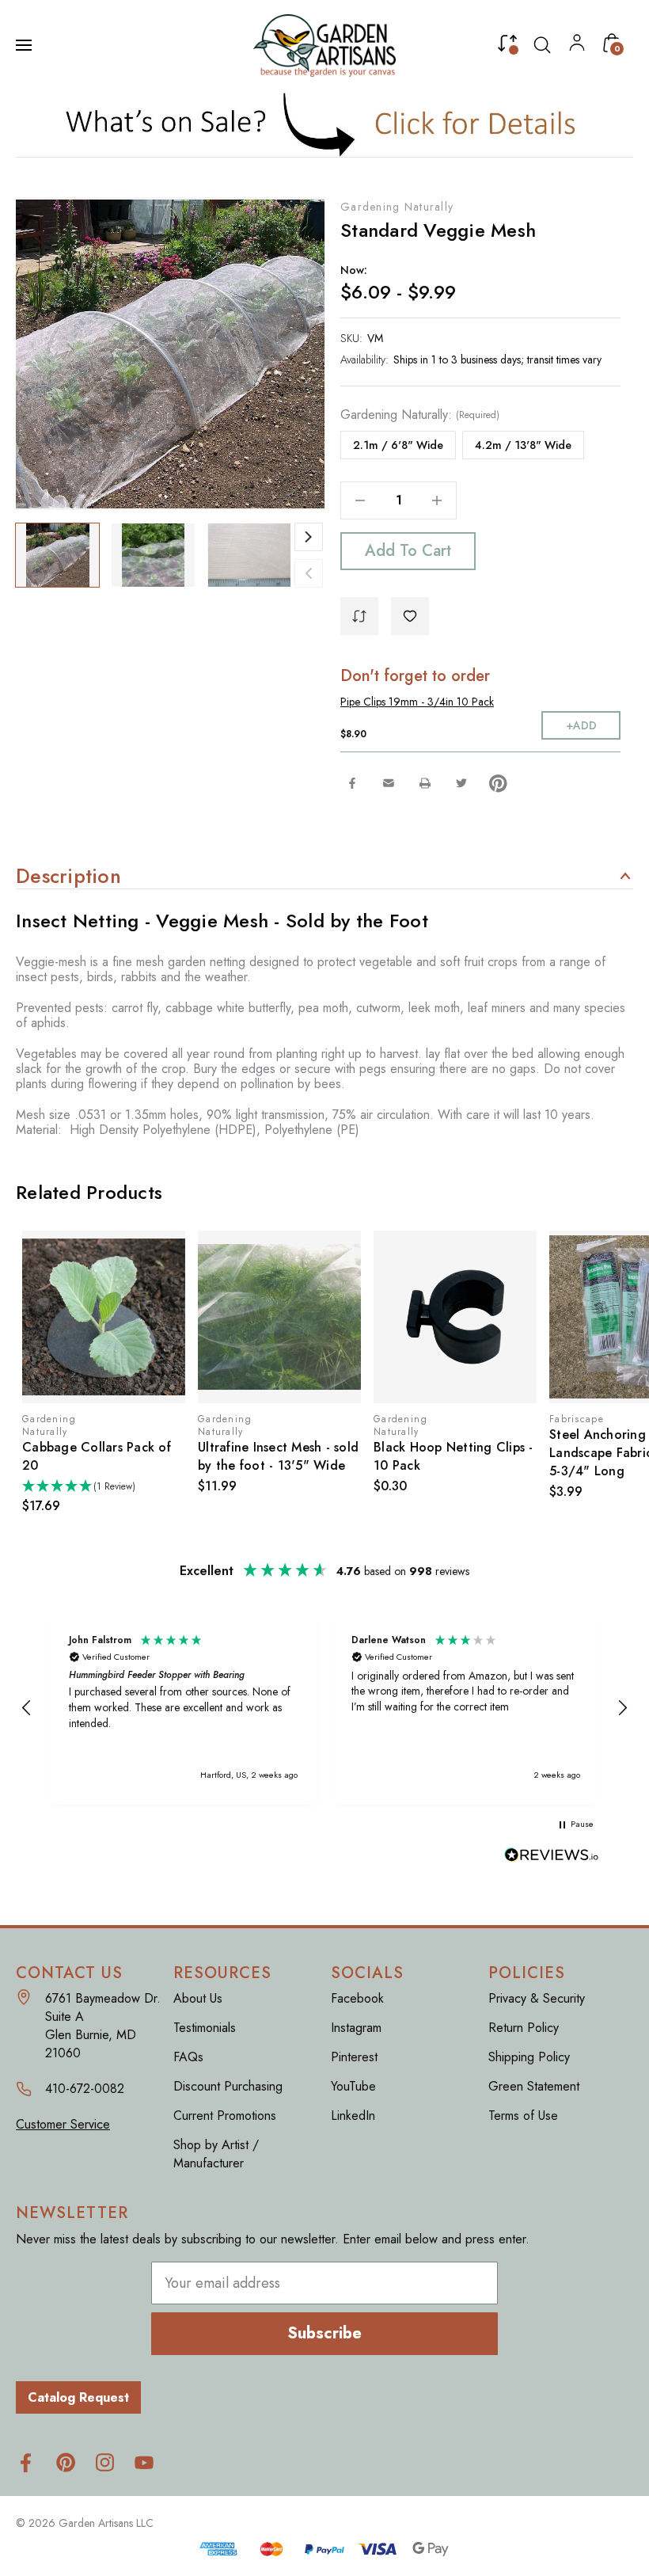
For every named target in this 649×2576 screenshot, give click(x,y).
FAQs (188, 2057)
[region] (324, 1708)
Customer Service (63, 2124)
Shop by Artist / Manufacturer (216, 2154)
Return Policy (524, 2028)
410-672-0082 (85, 2089)
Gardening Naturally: (420, 415)
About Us (198, 1998)
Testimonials (205, 2028)
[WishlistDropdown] (410, 616)
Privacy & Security (537, 1998)
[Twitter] (461, 783)
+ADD (581, 725)
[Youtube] (144, 2462)
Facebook (357, 1998)
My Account (577, 46)
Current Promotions (225, 2116)
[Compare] (507, 47)
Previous (309, 573)
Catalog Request (78, 2397)
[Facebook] (352, 783)
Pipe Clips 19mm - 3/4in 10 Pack (417, 702)
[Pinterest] (498, 783)
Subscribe (324, 2333)
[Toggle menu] (25, 45)
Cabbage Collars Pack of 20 (97, 1456)
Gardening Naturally (397, 207)
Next (309, 537)
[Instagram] (105, 2462)
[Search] (542, 45)
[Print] (425, 783)
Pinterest (354, 2057)
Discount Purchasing (228, 2086)
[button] (325, 124)
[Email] (389, 783)
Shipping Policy (529, 2057)
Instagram (356, 2028)
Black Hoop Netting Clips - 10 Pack (454, 1456)
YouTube (353, 2086)
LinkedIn (353, 2116)
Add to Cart (408, 551)
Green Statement (534, 2086)
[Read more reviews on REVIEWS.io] (552, 1857)
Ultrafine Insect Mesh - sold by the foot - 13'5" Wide (278, 1456)
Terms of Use (523, 2116)
